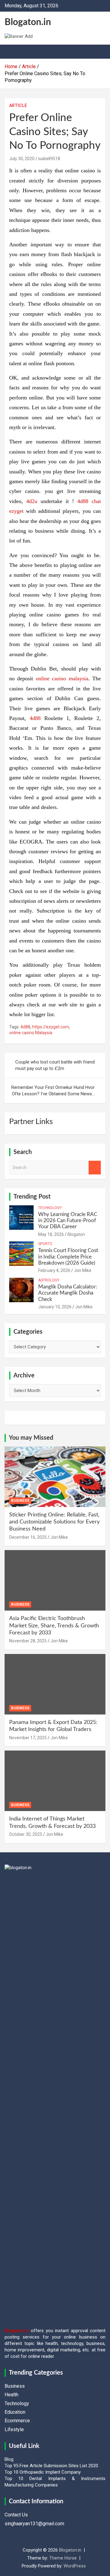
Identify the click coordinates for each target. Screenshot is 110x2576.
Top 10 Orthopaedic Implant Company (43, 2472)
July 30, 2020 (22, 159)
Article (18, 105)
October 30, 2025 (26, 1834)
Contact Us (16, 2515)
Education (15, 2412)
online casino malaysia (62, 678)
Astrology (49, 1280)
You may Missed (31, 1438)
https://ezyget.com (51, 1027)
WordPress (75, 2566)
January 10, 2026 (55, 1307)
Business (20, 1501)
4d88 (35, 718)
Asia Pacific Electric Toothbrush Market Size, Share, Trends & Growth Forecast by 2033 (54, 1626)
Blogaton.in (28, 22)
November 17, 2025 (28, 1738)
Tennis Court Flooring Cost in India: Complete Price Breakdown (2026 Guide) (68, 1257)
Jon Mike (83, 1270)
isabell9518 (49, 159)
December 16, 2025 (28, 1537)
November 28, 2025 (28, 1641)
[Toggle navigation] (12, 52)
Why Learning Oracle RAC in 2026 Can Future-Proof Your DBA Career (68, 1221)
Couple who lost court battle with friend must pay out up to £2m (55, 1065)
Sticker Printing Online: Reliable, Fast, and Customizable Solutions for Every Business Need (54, 1522)
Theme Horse (63, 2558)
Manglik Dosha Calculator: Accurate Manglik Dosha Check (68, 1293)
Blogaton (76, 1234)
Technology (50, 1208)
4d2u (32, 501)
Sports (45, 1244)
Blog (9, 2459)
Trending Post (32, 1197)
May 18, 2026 (51, 1234)
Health (11, 2395)
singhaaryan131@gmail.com (34, 2524)
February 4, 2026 (54, 1270)
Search (95, 1168)
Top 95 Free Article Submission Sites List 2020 (51, 2466)
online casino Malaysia (31, 1033)
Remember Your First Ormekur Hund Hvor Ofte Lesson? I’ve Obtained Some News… (53, 1091)
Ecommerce (17, 2421)
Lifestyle (14, 2429)
